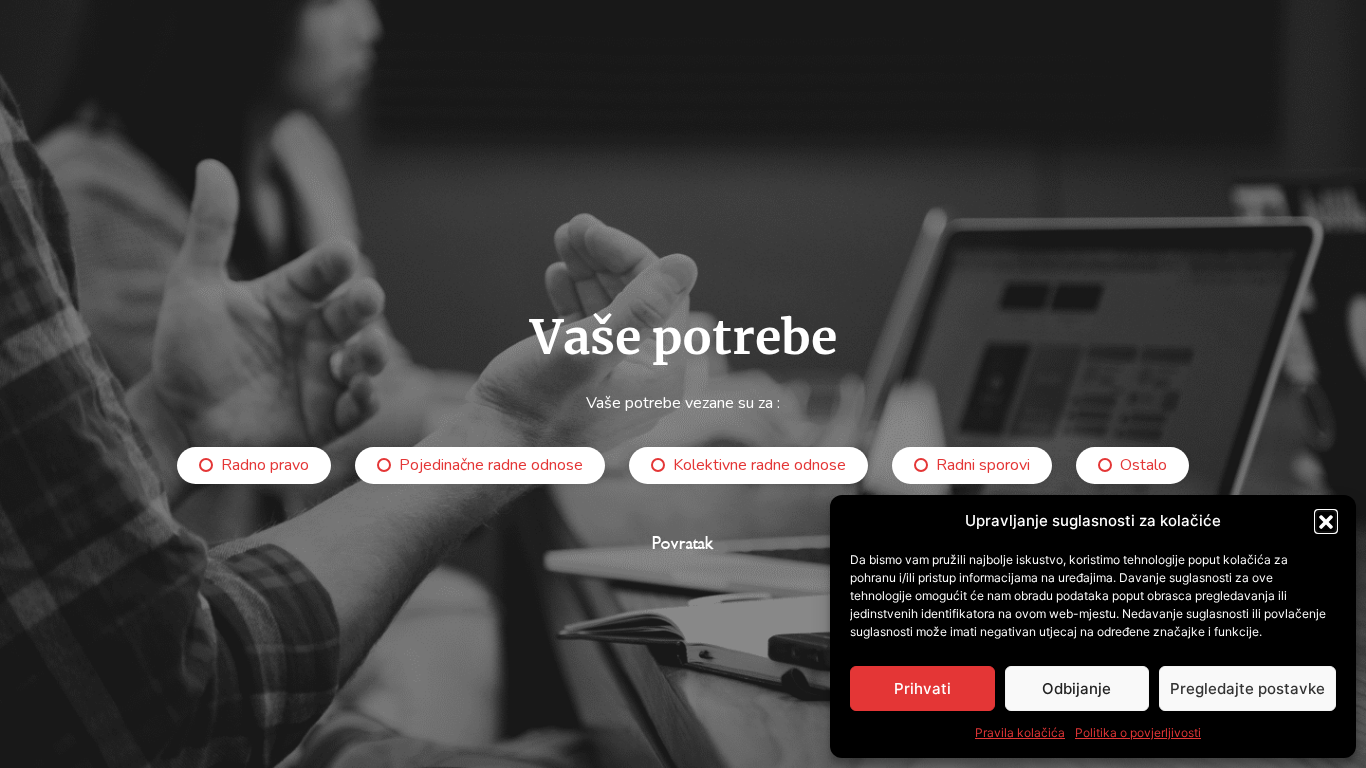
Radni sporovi (983, 465)
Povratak (683, 543)
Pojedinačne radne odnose (491, 465)
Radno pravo (265, 465)
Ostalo (1143, 465)
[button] (1326, 521)
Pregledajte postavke (1247, 688)
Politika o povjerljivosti (1138, 732)
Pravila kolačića (1020, 732)
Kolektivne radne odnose (759, 465)
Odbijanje (1076, 688)
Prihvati (922, 688)
